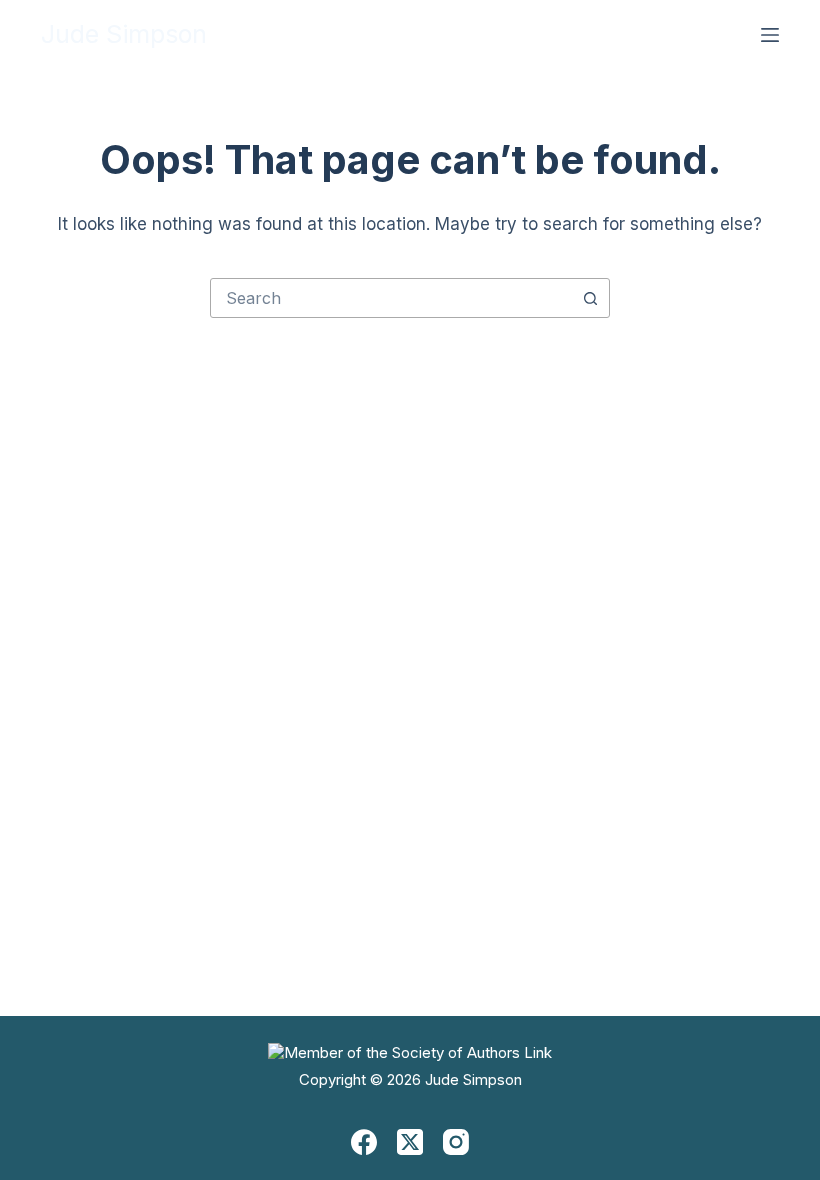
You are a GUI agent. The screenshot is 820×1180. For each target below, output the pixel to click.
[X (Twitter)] (410, 1142)
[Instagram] (456, 1142)
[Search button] (590, 298)
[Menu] (770, 35)
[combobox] (391, 298)
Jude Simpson (124, 34)
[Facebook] (364, 1142)
